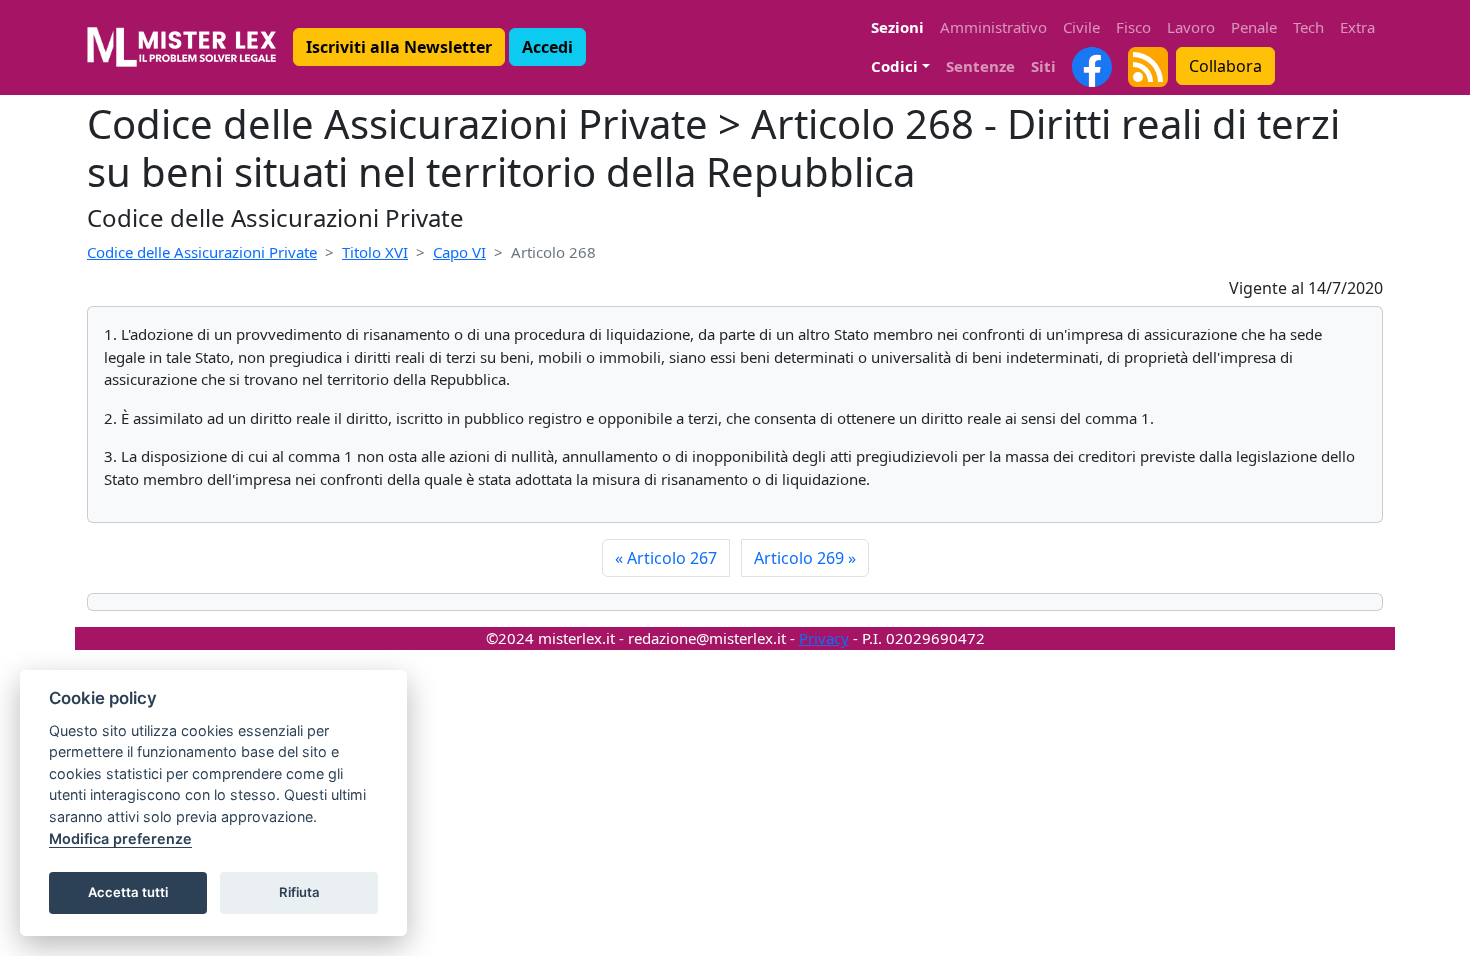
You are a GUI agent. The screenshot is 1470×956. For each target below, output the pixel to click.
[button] (399, 47)
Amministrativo (993, 27)
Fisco (1133, 27)
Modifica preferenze (120, 838)
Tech (1308, 27)
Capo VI (459, 252)
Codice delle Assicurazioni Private (202, 252)
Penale (1254, 27)
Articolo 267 (666, 558)
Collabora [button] (1225, 66)
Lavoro (1191, 27)
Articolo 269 (805, 558)
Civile (1081, 27)
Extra (1357, 27)
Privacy (824, 638)
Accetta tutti (128, 892)
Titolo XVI (375, 252)
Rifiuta (299, 892)
